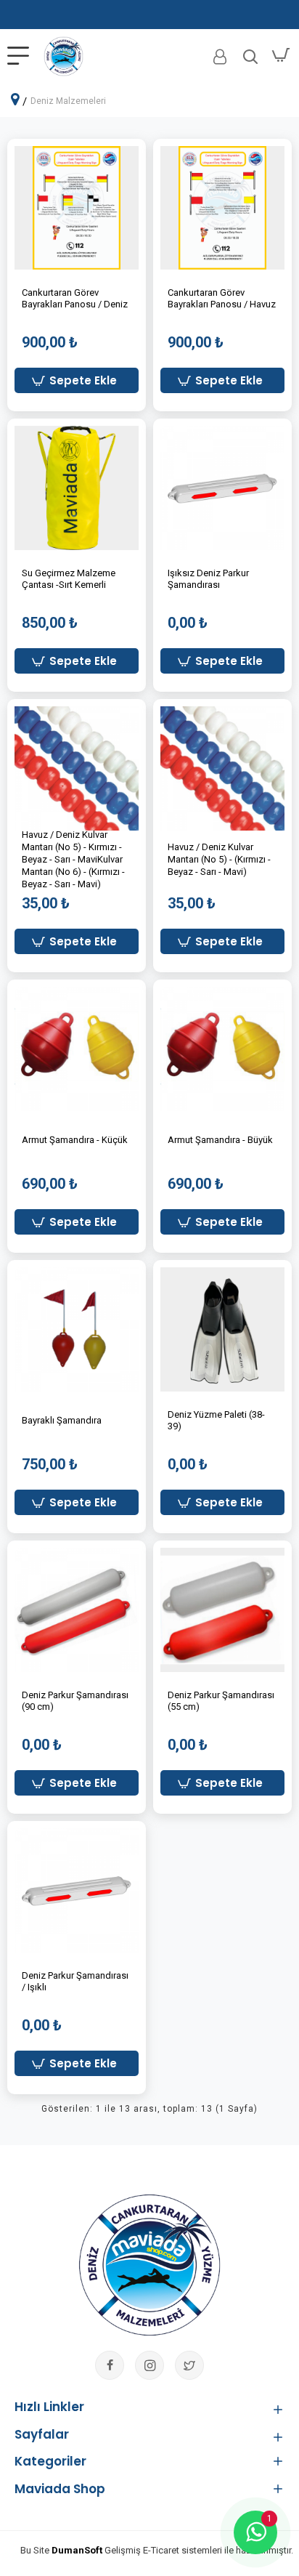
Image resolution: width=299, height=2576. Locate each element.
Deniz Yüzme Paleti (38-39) (216, 1421)
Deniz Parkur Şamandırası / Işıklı (75, 1982)
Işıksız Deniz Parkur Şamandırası (208, 579)
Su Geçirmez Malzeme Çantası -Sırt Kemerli (69, 579)
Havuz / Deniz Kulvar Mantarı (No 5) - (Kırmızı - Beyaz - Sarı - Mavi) (219, 859)
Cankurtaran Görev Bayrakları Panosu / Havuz (222, 299)
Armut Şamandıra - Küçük (75, 1140)
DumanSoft (77, 2550)
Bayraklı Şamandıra (62, 1420)
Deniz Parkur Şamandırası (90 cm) (75, 1701)
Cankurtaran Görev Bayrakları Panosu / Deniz (75, 299)
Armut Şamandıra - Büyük (220, 1140)
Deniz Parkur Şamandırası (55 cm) (221, 1701)
